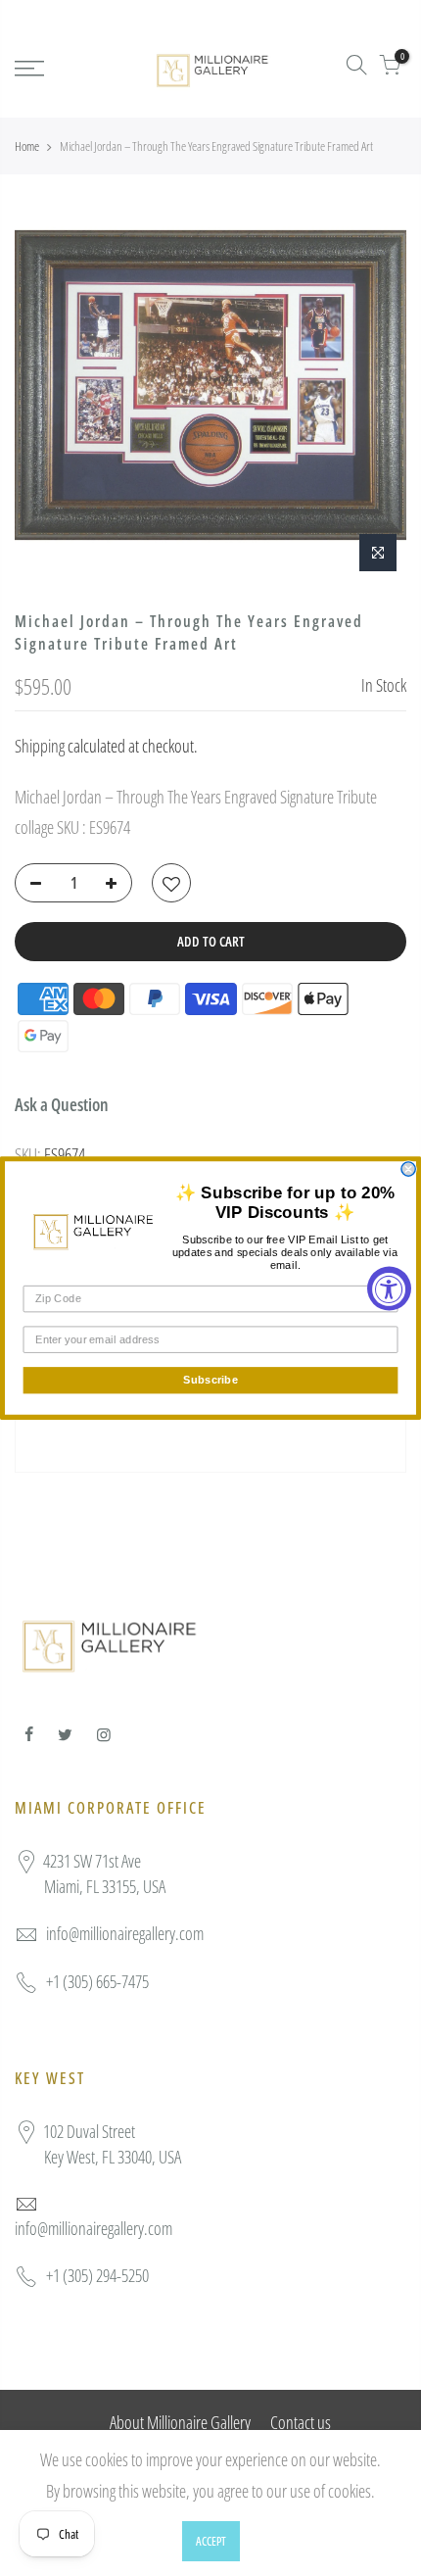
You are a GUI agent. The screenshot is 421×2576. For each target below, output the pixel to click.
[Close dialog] (408, 1169)
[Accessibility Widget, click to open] (389, 1288)
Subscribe (210, 1380)
